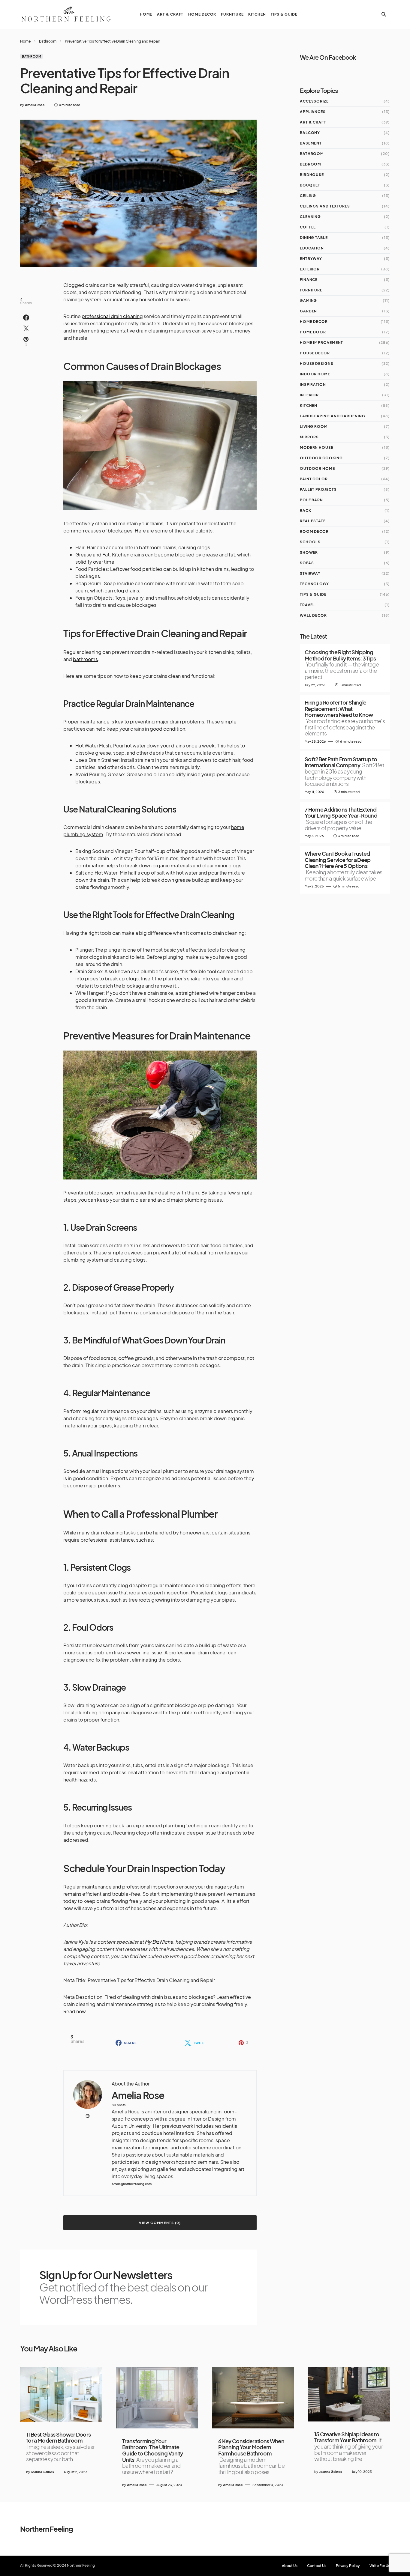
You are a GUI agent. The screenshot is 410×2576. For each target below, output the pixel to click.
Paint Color (314, 479)
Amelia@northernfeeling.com (131, 2184)
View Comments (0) (160, 2223)
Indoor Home (315, 374)
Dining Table (314, 238)
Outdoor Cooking (321, 458)
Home (25, 41)
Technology (314, 584)
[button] (384, 14)
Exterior (310, 269)
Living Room (314, 426)
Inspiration (313, 385)
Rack (306, 510)
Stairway (310, 573)
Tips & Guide (313, 594)
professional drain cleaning (112, 316)
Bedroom (311, 164)
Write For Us (380, 2566)
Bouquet (310, 185)
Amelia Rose (138, 2095)
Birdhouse (312, 175)
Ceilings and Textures (325, 206)
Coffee (308, 227)
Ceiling (308, 196)
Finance (309, 280)
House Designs (317, 364)
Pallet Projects (318, 489)
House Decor (315, 353)
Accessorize (314, 101)
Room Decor (314, 531)
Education (312, 248)
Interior (309, 395)
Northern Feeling (47, 2529)
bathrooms (85, 659)
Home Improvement (321, 343)
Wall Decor (313, 615)
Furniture (311, 290)
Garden (308, 311)
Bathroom (48, 41)
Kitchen (309, 405)
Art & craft (313, 122)
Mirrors (309, 437)
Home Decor (314, 322)
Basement (311, 143)
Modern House (317, 447)
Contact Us (317, 2566)
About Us (290, 2566)
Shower (309, 552)
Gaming (308, 301)
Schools (310, 542)
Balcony (310, 133)
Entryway (311, 259)
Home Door (313, 332)
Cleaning (310, 217)
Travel (307, 605)
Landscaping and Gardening (333, 416)
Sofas (307, 563)
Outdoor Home (317, 468)
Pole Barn (311, 500)
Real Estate (313, 521)
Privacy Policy (348, 2566)
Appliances (313, 112)
